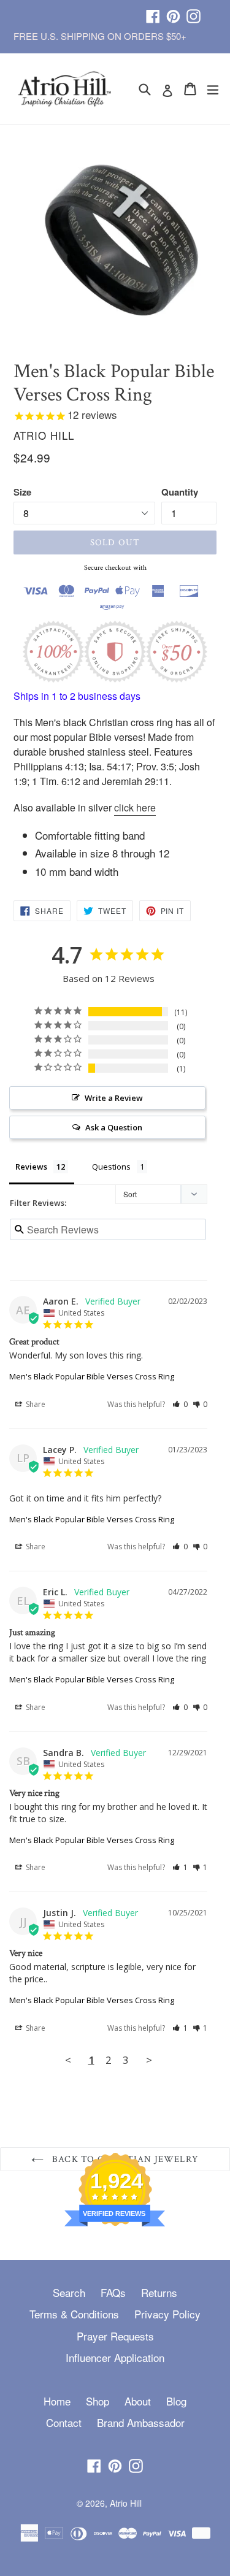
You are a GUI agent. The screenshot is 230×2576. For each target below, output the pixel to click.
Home (57, 2401)
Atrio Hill (126, 2503)
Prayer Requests (115, 2336)
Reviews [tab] (31, 1167)
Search (69, 2292)
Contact (64, 2422)
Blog (176, 2401)
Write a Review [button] (114, 1098)
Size (22, 492)
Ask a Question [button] (114, 1127)
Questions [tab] (111, 1167)
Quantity (180, 492)
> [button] (149, 2060)
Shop (98, 2401)
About (138, 2401)
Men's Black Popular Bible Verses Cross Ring (92, 1376)
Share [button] (35, 1404)
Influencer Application (115, 2357)
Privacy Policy (167, 2314)
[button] (180, 1404)
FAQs (113, 2292)
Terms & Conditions (74, 2314)
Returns (159, 2292)
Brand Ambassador (141, 2422)
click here (135, 807)
